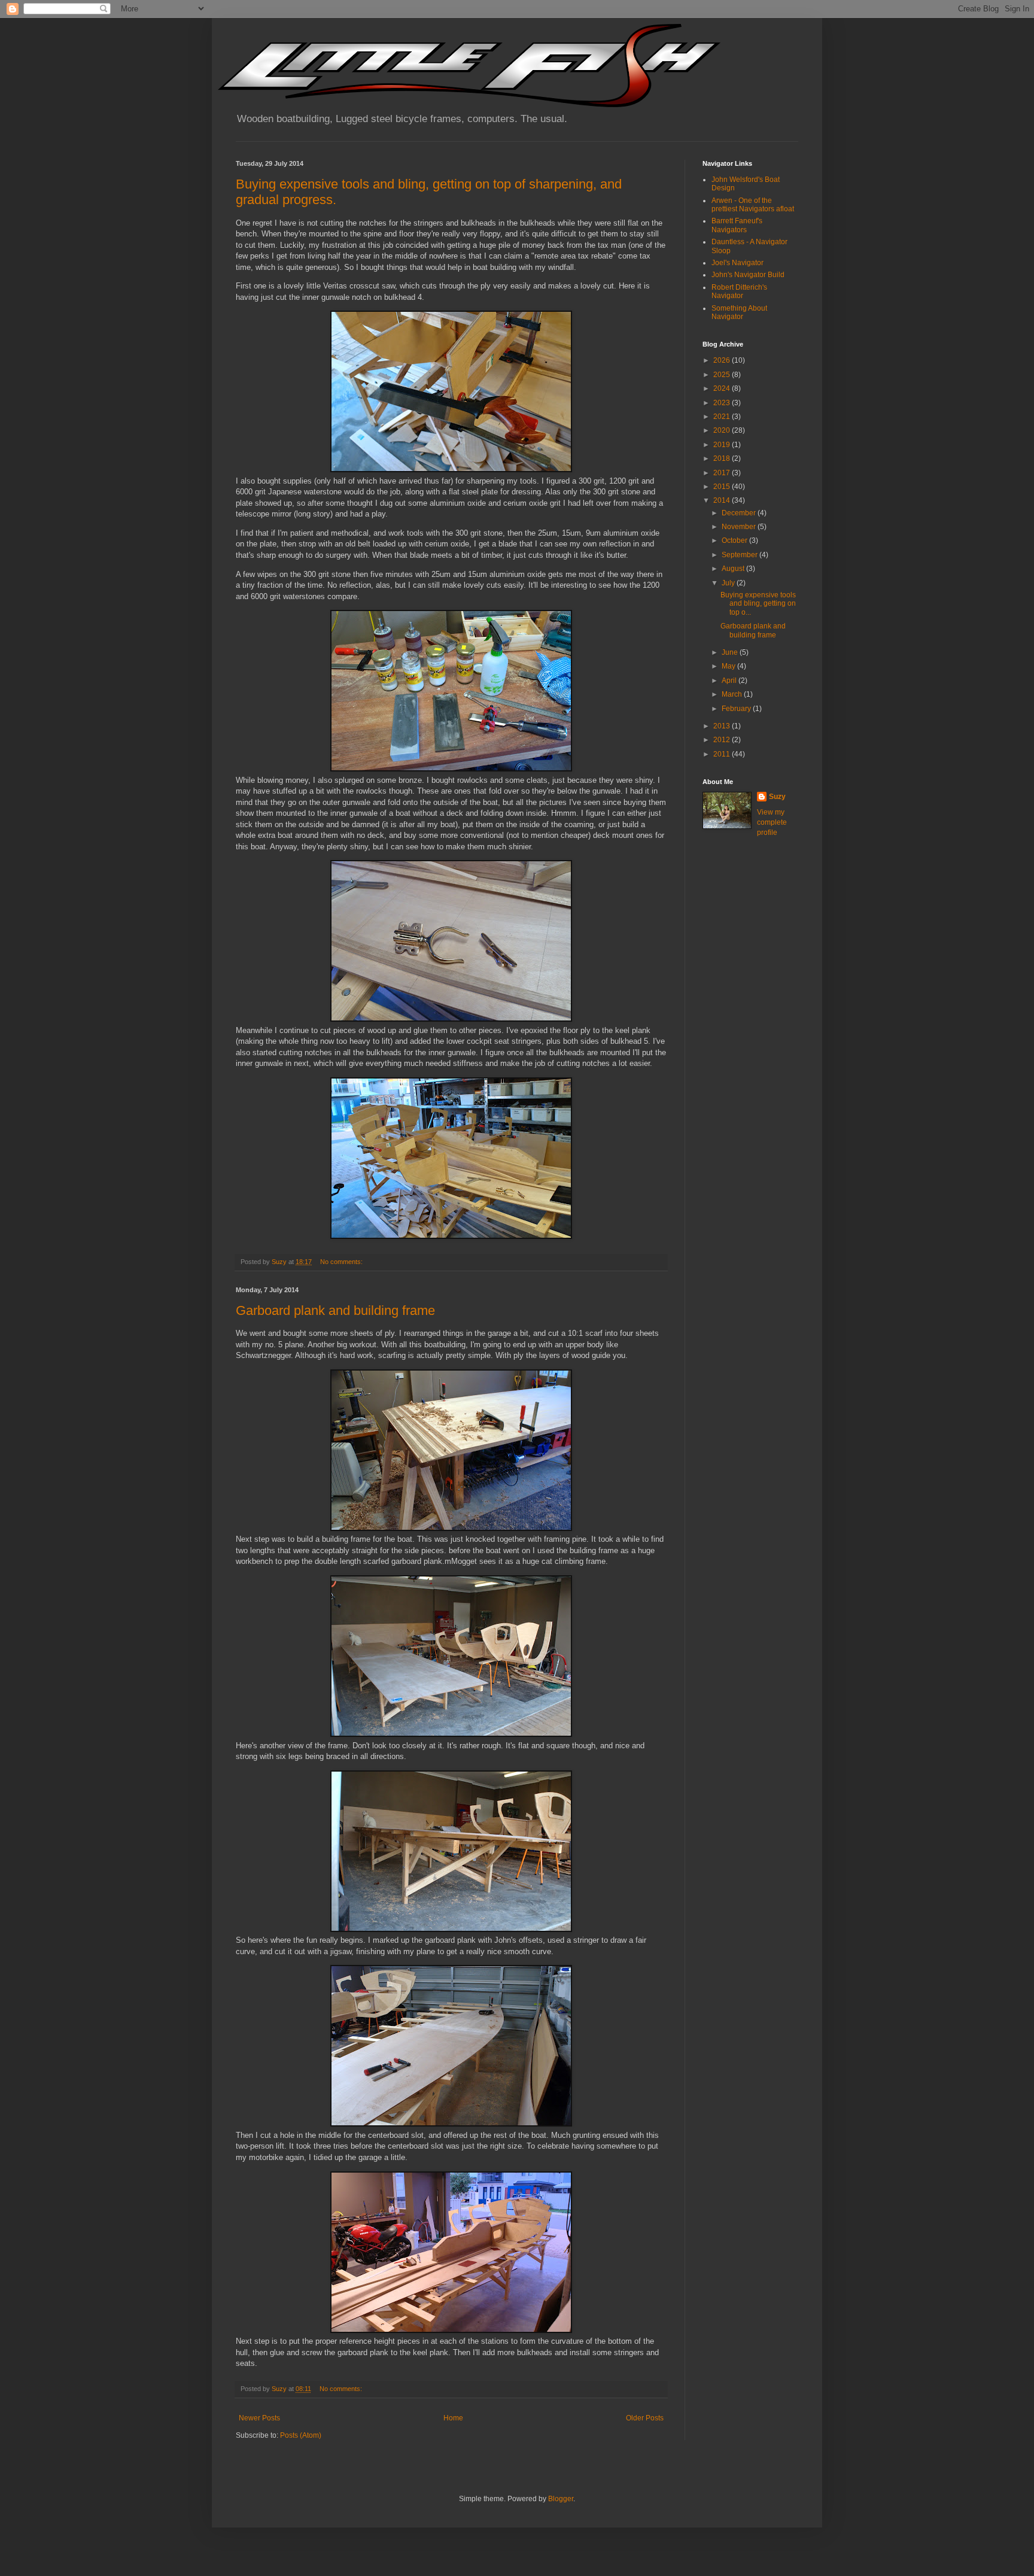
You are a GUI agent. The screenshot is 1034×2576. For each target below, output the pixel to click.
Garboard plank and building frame (335, 1310)
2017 (723, 473)
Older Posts (645, 2418)
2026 (723, 360)
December (740, 513)
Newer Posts (259, 2418)
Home (453, 2418)
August (734, 569)
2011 (723, 754)
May (729, 666)
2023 (723, 403)
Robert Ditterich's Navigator (739, 291)
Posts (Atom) (301, 2435)
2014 (723, 500)
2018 (723, 458)
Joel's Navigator (738, 263)
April (730, 681)
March (733, 694)
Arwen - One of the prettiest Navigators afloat (753, 205)
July (729, 583)
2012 (723, 740)
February (737, 709)
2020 (723, 430)
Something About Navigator (739, 312)
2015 (723, 487)
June (731, 652)
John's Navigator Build (748, 275)
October (735, 540)
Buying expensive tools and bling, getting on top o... (758, 604)
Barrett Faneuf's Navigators (737, 225)
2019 (723, 445)
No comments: (342, 1262)
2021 (723, 417)
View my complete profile (772, 822)
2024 (723, 388)
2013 (723, 726)
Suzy (777, 797)
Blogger (561, 2499)
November (740, 527)
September (740, 555)
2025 (723, 375)
